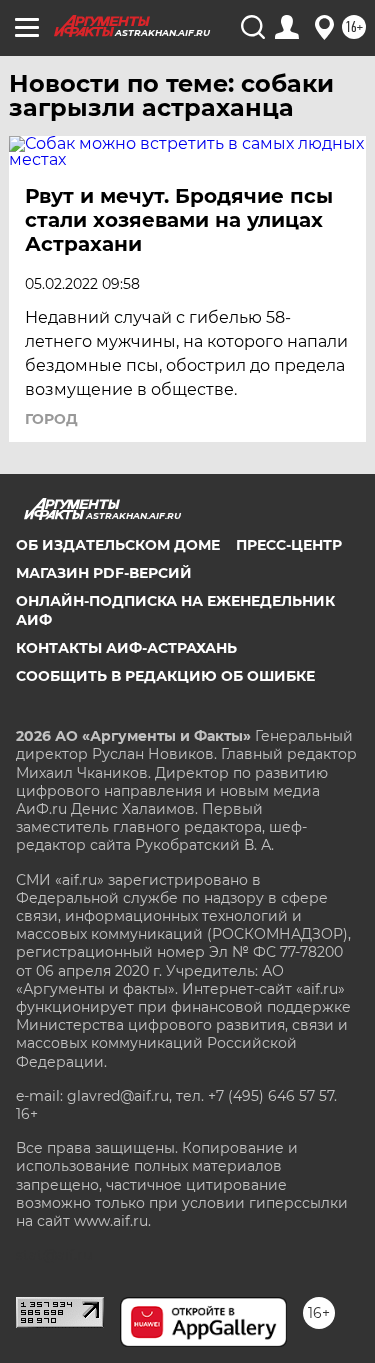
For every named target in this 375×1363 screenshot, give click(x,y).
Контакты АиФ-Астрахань (126, 648)
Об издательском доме (118, 545)
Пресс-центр (289, 545)
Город (51, 419)
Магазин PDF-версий (104, 573)
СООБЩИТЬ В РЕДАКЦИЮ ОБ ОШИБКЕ (165, 676)
